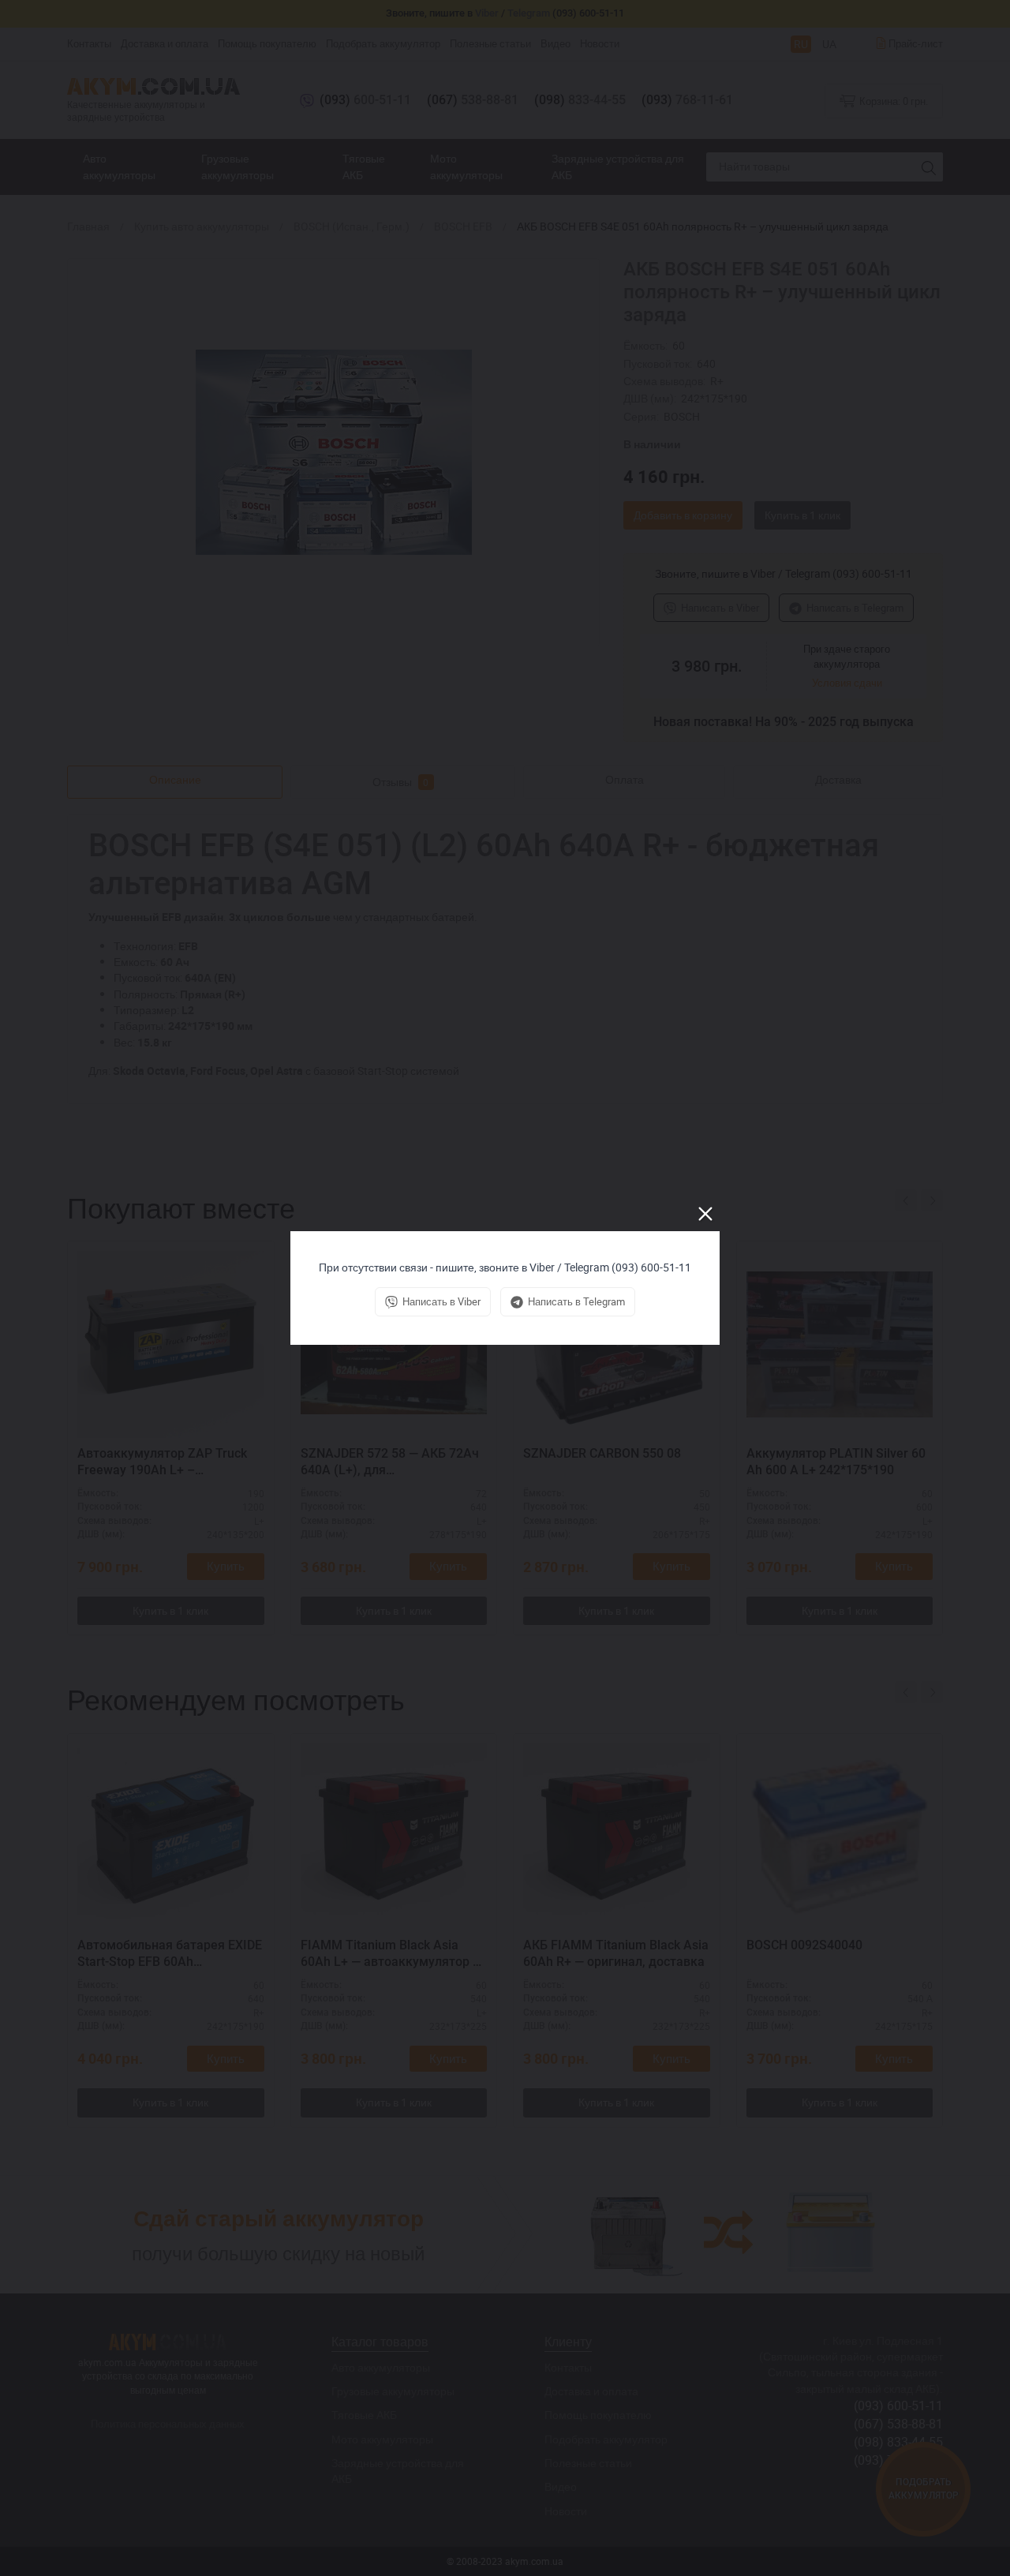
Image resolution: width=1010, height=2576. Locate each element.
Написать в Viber (441, 1301)
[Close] (705, 1214)
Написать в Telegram (576, 1301)
